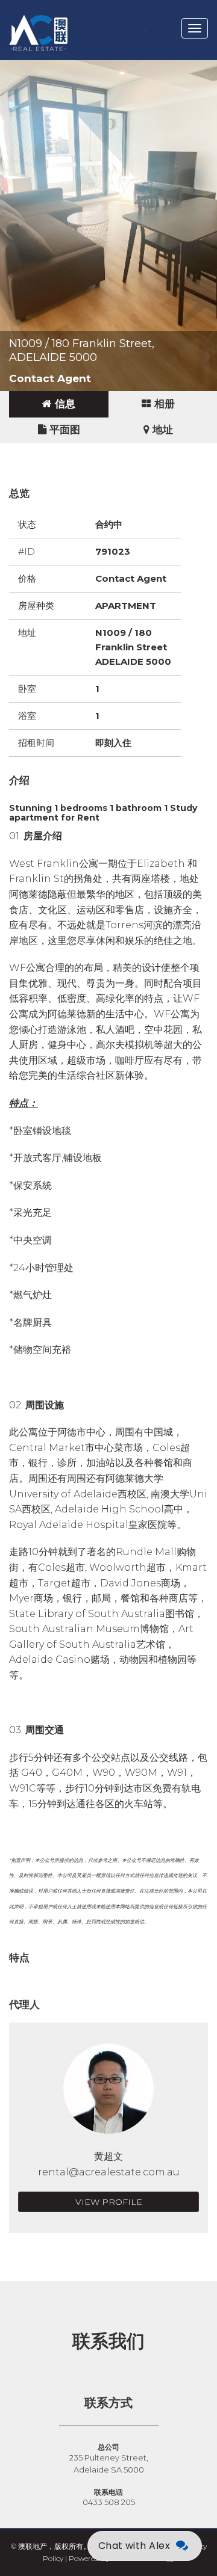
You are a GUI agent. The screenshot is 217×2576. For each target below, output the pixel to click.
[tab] (59, 404)
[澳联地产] (81, 15)
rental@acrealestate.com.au (109, 2172)
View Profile (109, 2202)
